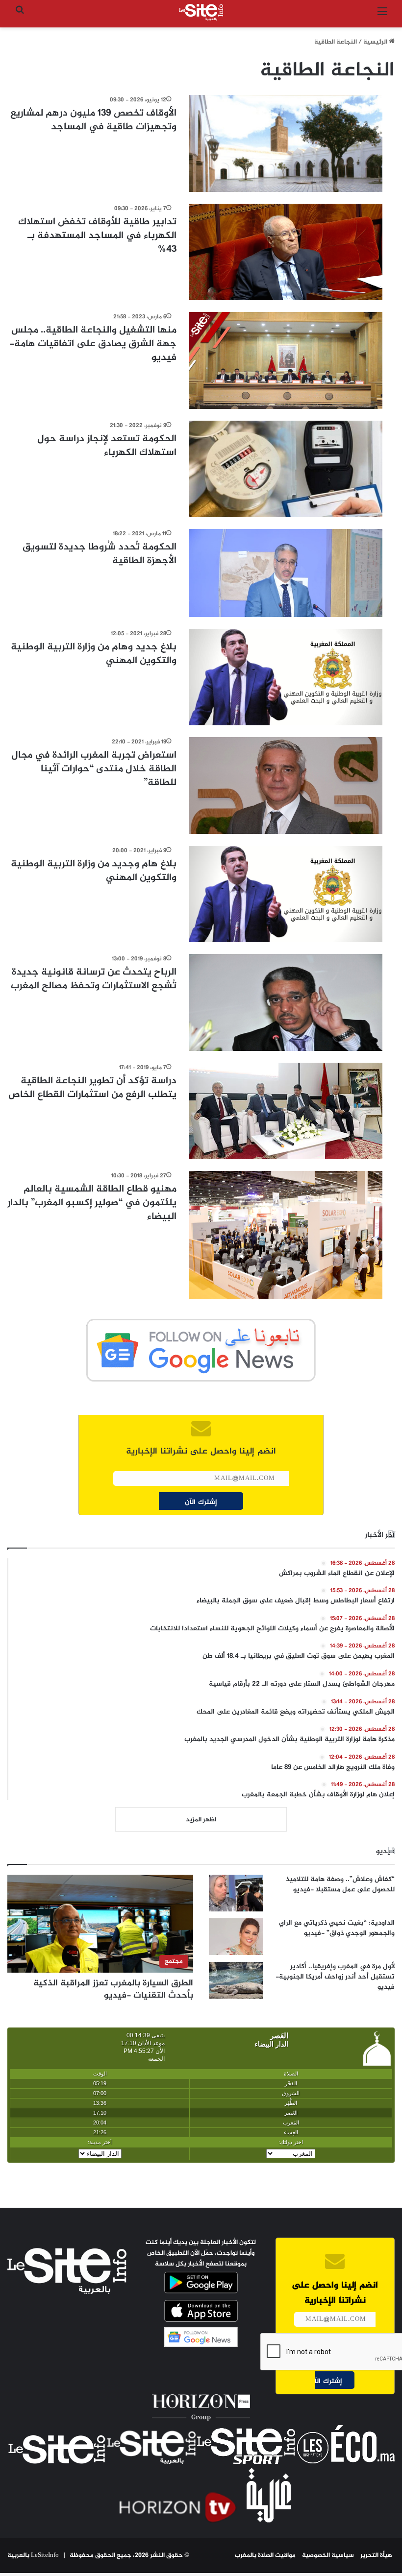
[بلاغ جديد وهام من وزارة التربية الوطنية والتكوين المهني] (286, 677)
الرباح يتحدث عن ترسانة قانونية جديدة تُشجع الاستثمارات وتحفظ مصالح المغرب (94, 979)
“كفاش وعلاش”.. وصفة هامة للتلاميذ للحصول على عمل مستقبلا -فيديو (340, 1884)
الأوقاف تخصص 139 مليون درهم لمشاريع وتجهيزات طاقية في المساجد (93, 120)
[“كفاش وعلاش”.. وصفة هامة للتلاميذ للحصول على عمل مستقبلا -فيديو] (236, 1893)
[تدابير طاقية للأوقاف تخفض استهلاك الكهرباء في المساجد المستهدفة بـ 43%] (286, 252)
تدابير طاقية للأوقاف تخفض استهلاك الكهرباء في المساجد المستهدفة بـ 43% (97, 236)
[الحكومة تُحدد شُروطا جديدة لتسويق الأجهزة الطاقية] (286, 573)
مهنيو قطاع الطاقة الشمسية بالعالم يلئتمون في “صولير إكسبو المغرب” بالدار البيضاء (92, 1203)
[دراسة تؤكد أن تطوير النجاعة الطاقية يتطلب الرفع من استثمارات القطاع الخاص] (286, 1111)
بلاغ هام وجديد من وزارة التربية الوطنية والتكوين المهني (94, 871)
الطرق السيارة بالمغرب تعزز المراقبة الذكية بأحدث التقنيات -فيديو (113, 1990)
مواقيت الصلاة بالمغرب (265, 2555)
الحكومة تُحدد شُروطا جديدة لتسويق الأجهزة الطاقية (100, 554)
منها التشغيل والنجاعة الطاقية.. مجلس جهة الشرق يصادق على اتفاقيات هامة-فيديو (93, 344)
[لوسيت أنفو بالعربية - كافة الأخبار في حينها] (201, 12)
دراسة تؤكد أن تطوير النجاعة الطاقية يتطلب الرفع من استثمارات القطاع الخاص (92, 1088)
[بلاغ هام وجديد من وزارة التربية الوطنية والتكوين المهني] (286, 894)
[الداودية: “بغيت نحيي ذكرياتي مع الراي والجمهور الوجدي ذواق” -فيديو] (236, 1937)
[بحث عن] (20, 16)
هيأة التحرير (376, 2555)
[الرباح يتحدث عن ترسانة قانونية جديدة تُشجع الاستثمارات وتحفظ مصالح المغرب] (286, 1002)
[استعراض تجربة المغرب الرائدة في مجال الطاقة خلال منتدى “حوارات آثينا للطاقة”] (286, 786)
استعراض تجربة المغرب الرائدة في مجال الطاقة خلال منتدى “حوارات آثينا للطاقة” (94, 769)
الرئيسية (376, 42)
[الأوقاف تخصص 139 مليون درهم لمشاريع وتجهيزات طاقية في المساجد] (286, 143)
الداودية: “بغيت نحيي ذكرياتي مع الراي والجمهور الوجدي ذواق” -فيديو (337, 1928)
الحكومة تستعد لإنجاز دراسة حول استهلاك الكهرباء (107, 446)
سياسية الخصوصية (328, 2555)
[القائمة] (382, 16)
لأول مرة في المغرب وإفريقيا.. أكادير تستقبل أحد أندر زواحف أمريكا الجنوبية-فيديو (335, 1977)
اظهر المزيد (201, 1820)
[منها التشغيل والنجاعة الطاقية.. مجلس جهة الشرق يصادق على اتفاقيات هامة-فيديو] (286, 360)
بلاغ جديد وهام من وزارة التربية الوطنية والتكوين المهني (94, 654)
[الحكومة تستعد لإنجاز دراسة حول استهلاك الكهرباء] (286, 469)
